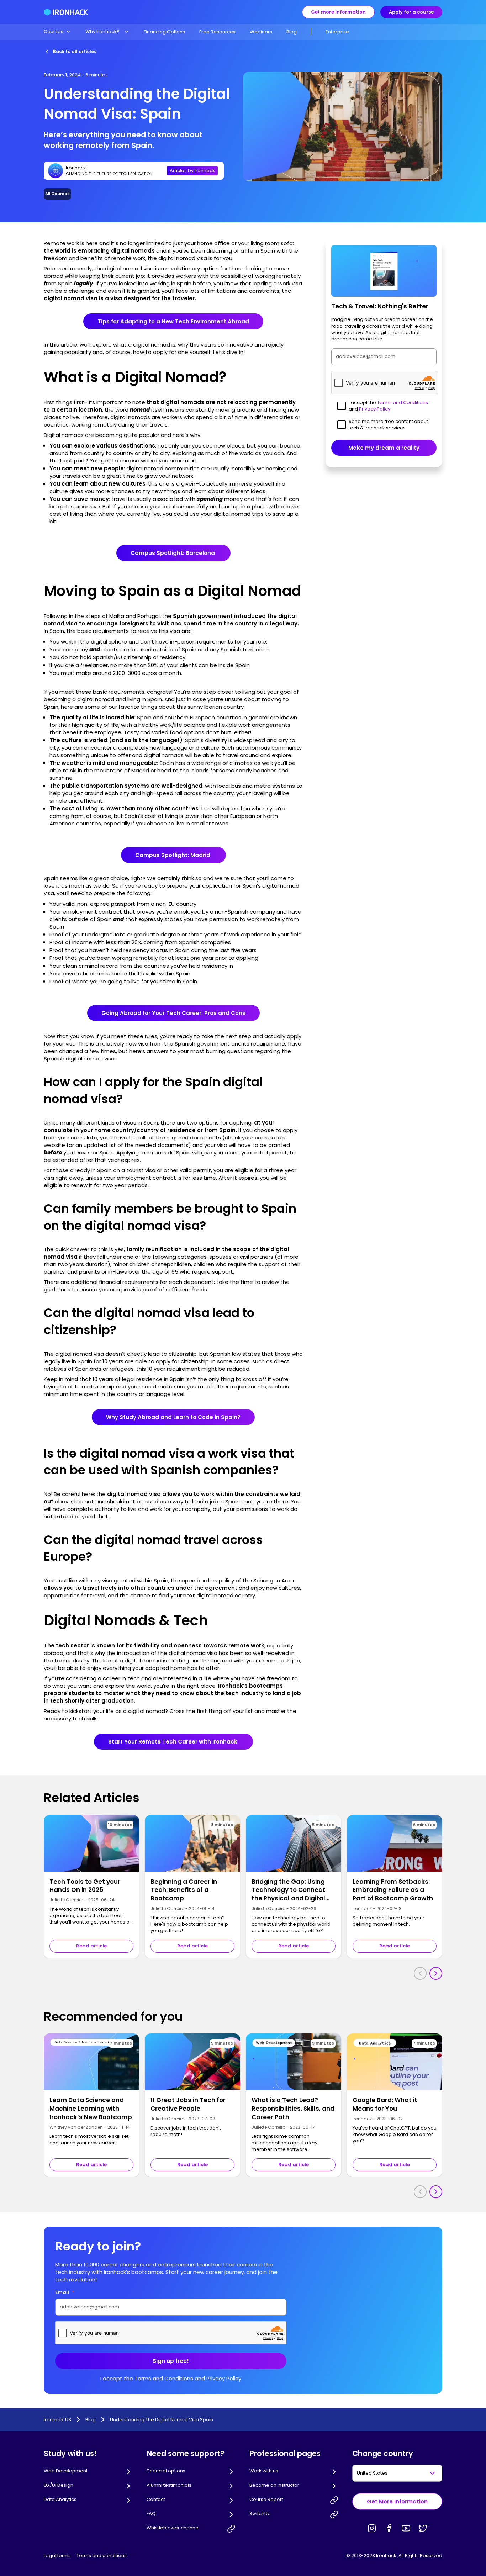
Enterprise (337, 32)
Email (65, 2292)
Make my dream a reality (384, 448)
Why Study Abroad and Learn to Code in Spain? (173, 1417)
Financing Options (164, 32)
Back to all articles (75, 51)
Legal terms (57, 2556)
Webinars (261, 32)
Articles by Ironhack (192, 171)
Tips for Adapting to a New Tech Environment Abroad (173, 321)
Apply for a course (411, 12)
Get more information (338, 12)
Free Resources (217, 32)
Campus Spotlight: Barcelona (173, 553)
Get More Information (397, 2501)
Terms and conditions (102, 2556)
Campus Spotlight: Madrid (173, 855)
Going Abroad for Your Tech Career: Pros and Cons (173, 1013)
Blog (292, 32)
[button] (57, 32)
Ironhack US (57, 2420)
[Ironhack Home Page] (66, 12)
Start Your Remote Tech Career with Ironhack (173, 1742)
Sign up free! (171, 2361)
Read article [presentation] (91, 1946)
